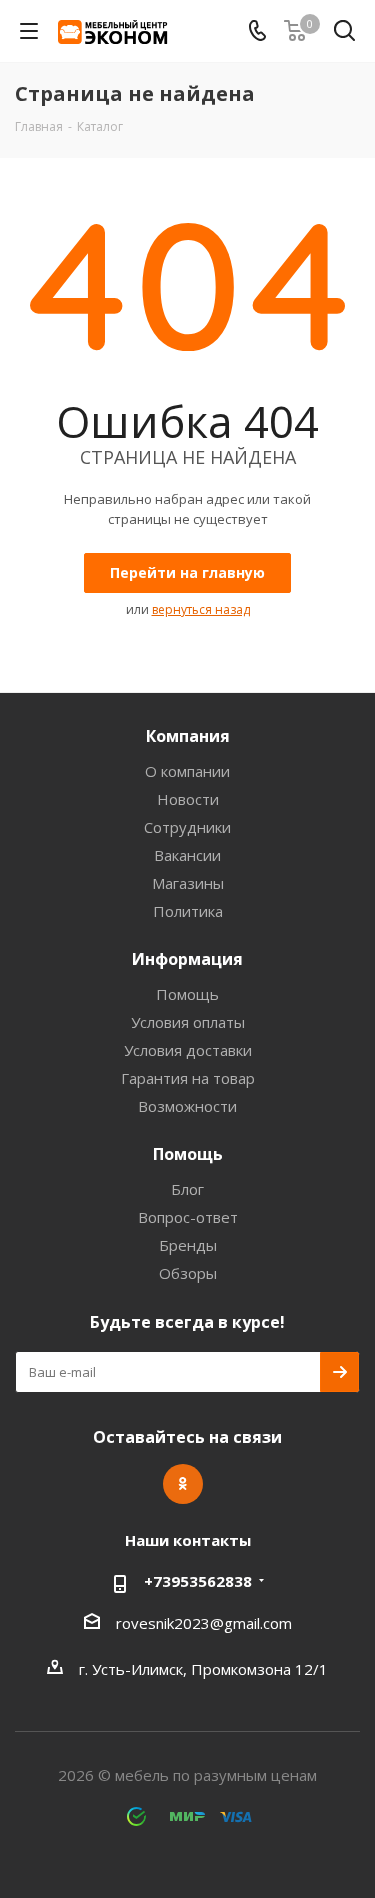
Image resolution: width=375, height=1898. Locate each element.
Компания (188, 736)
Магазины (188, 883)
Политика (188, 911)
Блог (187, 1189)
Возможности (187, 1106)
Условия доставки (188, 1050)
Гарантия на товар (188, 1078)
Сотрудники (187, 827)
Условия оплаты (188, 1022)
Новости (188, 799)
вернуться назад (201, 609)
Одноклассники (183, 1484)
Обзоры (188, 1273)
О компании (187, 771)
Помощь (187, 994)
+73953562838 (198, 1581)
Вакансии (187, 855)
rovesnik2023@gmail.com (204, 1623)
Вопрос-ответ (188, 1217)
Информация (187, 959)
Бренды (188, 1245)
